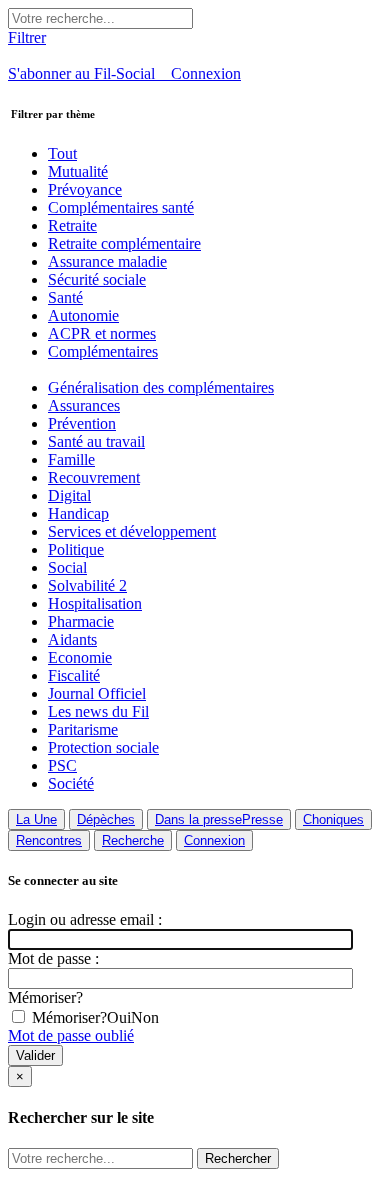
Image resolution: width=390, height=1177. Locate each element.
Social (67, 567)
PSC (62, 765)
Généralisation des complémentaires (161, 387)
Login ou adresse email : (85, 919)
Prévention (82, 423)
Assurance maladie (107, 261)
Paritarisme (83, 729)
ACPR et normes (102, 333)
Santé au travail (96, 441)
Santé (65, 297)
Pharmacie (81, 621)
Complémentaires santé (121, 207)
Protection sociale (103, 747)
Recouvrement (94, 477)
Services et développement (132, 531)
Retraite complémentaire (124, 243)
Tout (62, 153)
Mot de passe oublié (71, 1035)
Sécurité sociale (97, 279)
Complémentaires (103, 351)
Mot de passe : (53, 958)
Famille (71, 459)
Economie (80, 657)
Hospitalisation (95, 603)
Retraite (72, 225)
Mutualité (78, 171)
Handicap (78, 513)
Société (71, 783)
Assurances (84, 405)
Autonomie (83, 315)
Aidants (72, 639)
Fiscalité (74, 675)
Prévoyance (85, 189)
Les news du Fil (98, 711)
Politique (76, 549)
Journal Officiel (97, 693)
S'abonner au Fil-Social (89, 73)
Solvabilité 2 (87, 585)
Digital (69, 495)
